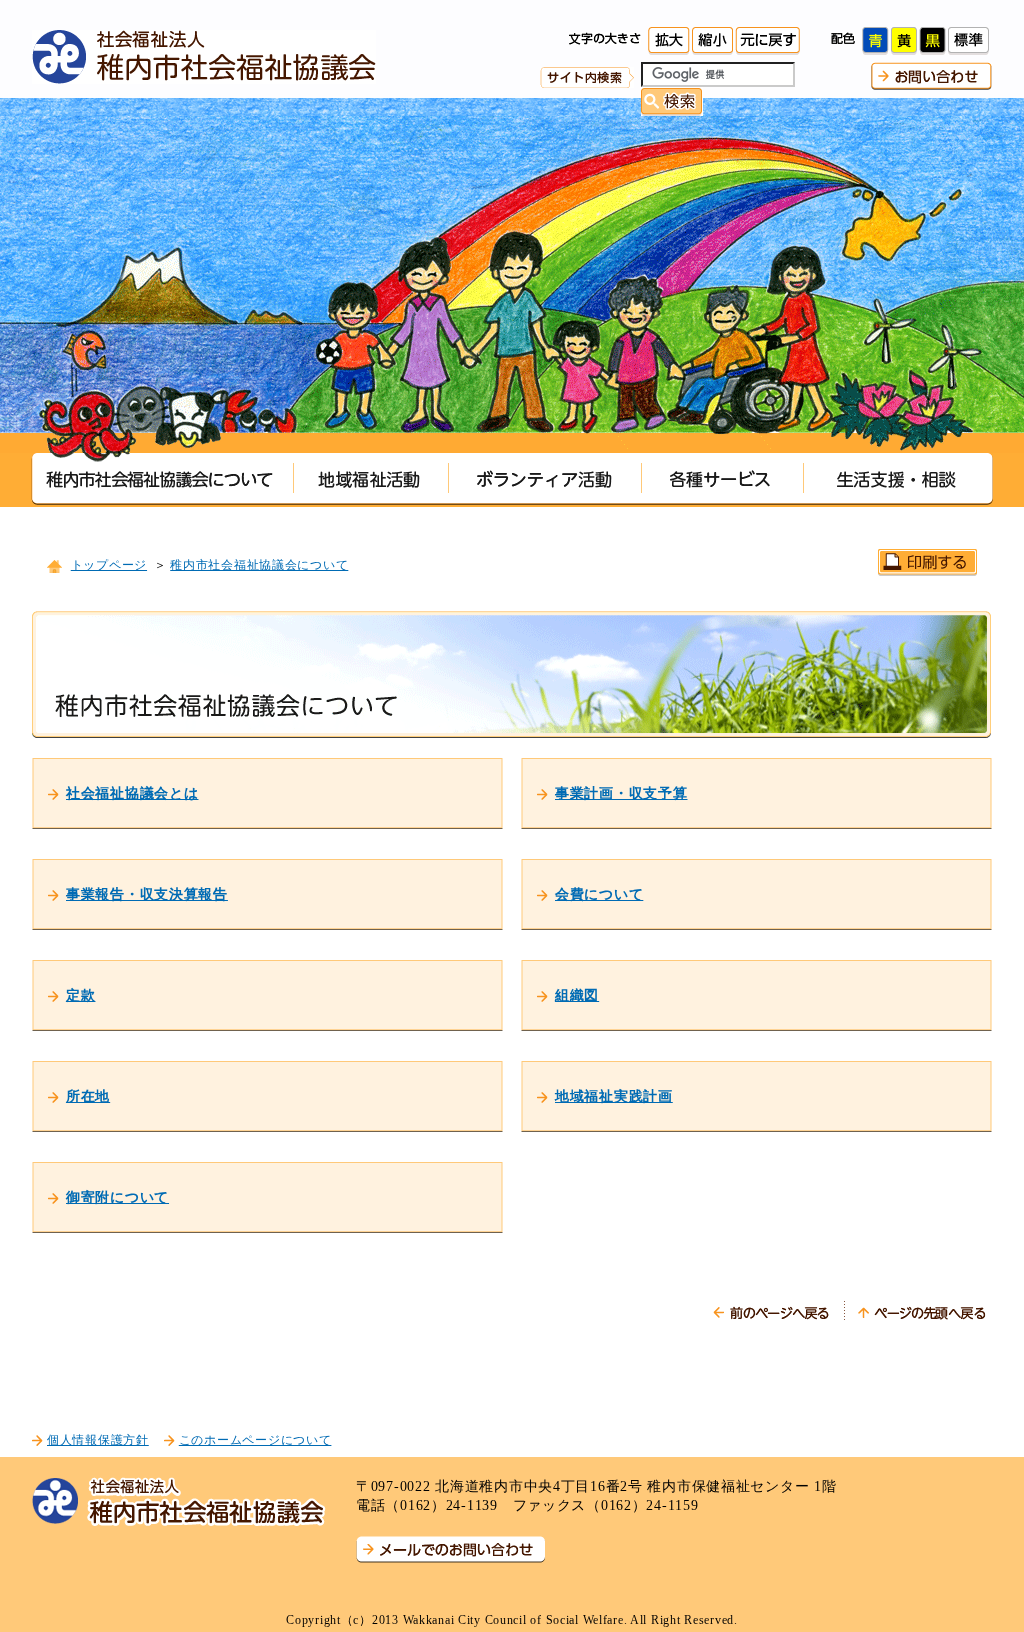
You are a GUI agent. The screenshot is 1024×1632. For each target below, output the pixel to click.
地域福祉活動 (370, 479)
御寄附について (117, 1197)
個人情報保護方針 (98, 1440)
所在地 (88, 1096)
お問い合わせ (931, 76)
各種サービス (722, 479)
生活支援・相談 (898, 479)
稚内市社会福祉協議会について (162, 479)
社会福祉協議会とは (132, 793)
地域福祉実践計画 (614, 1096)
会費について (599, 894)
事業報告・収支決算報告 (147, 894)
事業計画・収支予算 (621, 793)
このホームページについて (255, 1440)
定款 (80, 995)
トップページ (109, 565)
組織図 (577, 995)
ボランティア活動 (544, 479)
